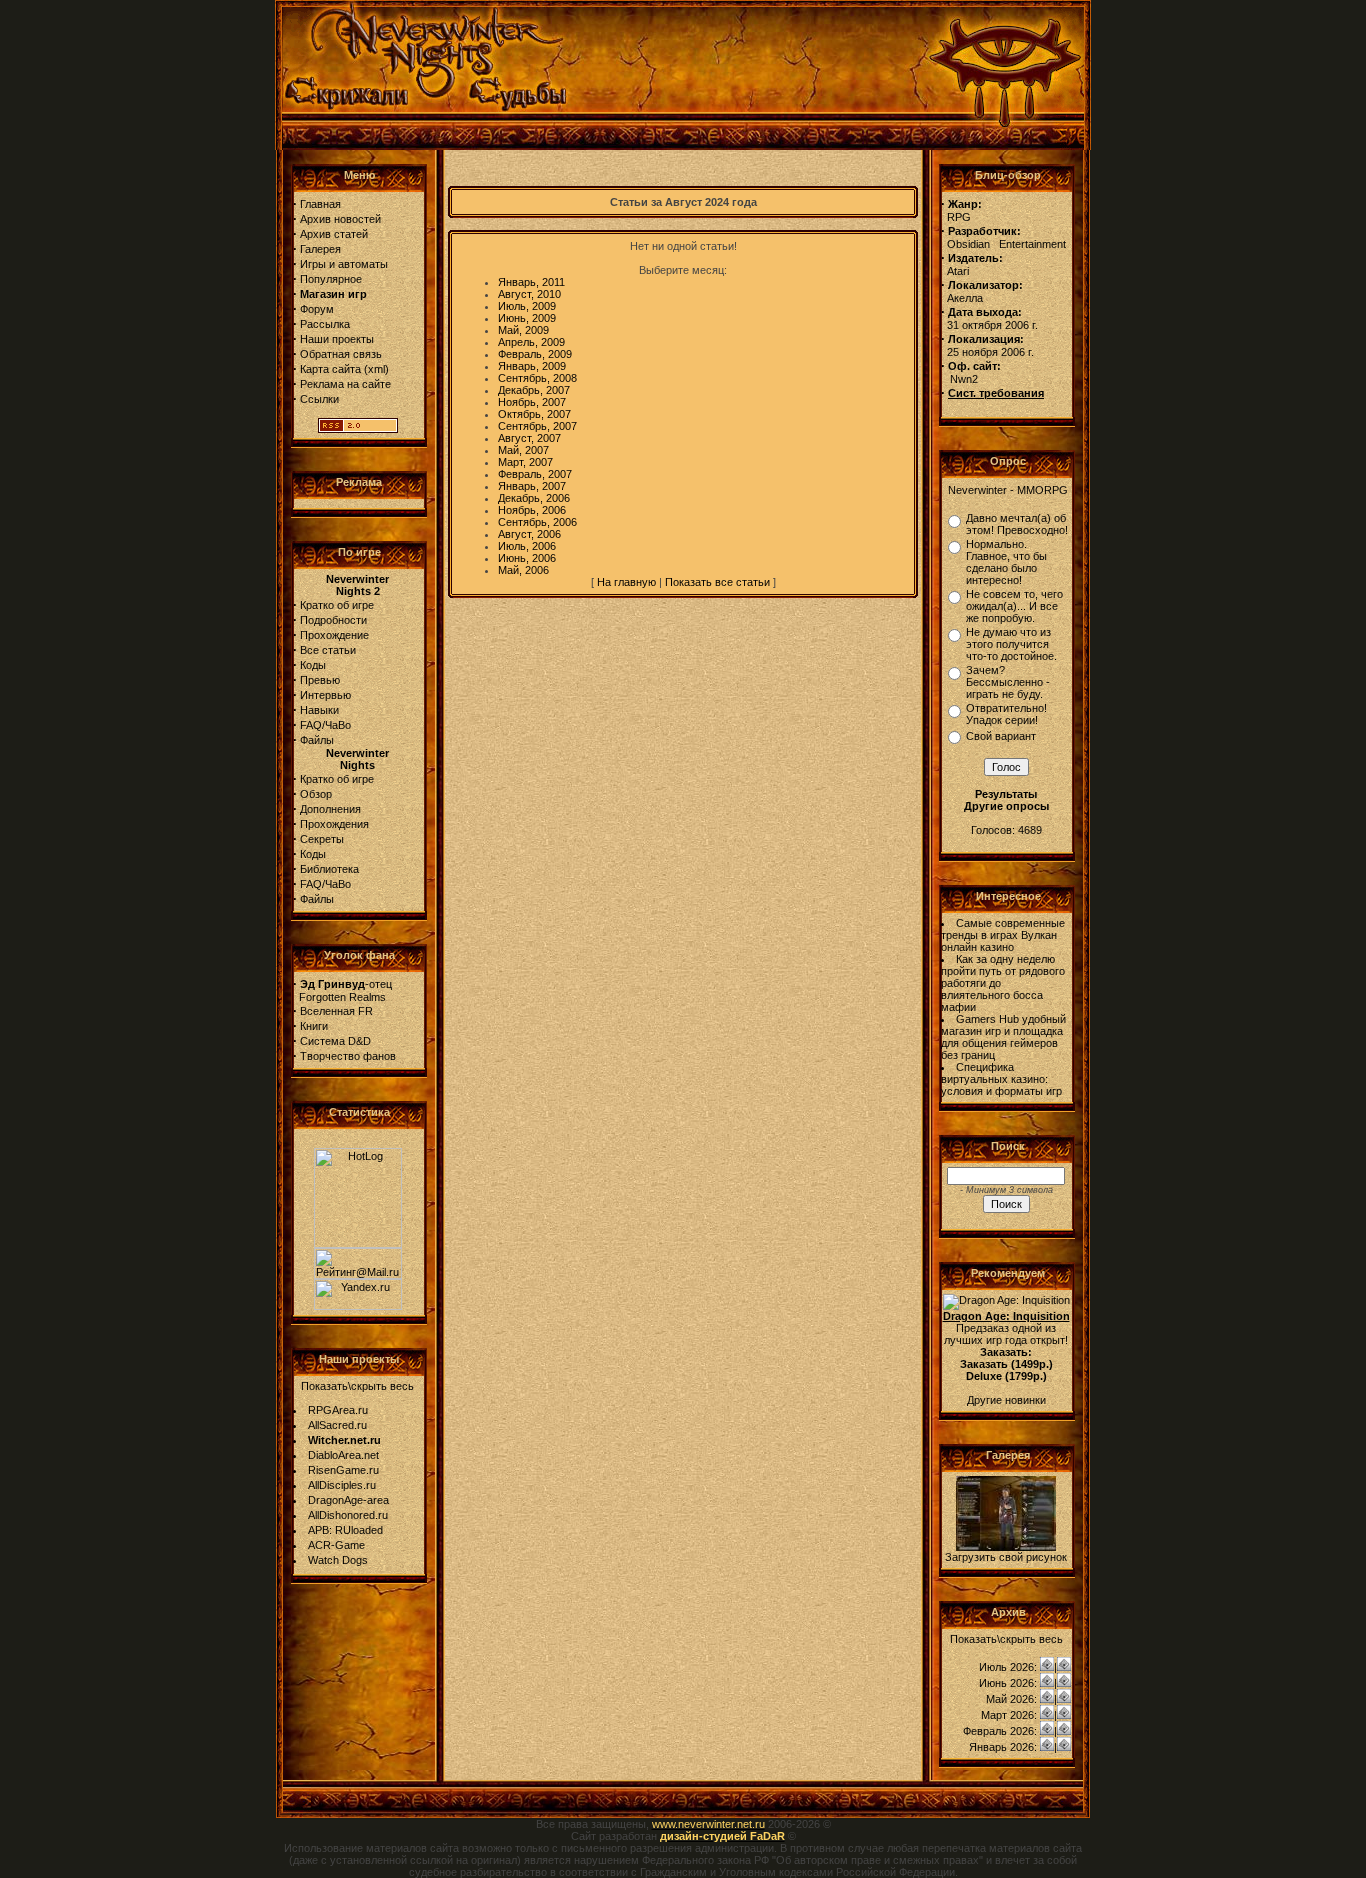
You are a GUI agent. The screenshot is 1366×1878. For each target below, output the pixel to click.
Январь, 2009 (532, 366)
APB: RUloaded (345, 1530)
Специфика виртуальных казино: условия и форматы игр (1001, 1079)
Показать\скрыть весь (357, 1386)
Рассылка (325, 324)
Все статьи (328, 650)
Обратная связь (341, 354)
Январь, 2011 (531, 282)
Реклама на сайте (345, 384)
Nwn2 (964, 379)
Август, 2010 (529, 294)
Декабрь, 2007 (534, 390)
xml (376, 369)
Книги (314, 1026)
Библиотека (329, 869)
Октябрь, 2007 (534, 414)
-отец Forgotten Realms (342, 990)
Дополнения (330, 809)
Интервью (325, 695)
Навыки (319, 710)
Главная (320, 204)
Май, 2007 (523, 450)
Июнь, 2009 (527, 318)
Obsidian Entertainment (1006, 244)
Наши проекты (337, 339)
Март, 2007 (525, 462)
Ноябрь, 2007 (532, 402)
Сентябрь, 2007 (537, 426)
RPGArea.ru (338, 1410)
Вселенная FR (336, 1011)
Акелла (965, 298)
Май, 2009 (523, 330)
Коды (313, 665)
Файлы (317, 740)
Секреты (322, 839)
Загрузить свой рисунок (1006, 1557)
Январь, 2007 (532, 486)
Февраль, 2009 (535, 354)
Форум (317, 309)
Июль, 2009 (527, 306)
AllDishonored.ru (348, 1515)
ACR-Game (336, 1545)
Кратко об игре (337, 605)
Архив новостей (340, 219)
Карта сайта (330, 369)
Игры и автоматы (344, 264)
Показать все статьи (717, 582)
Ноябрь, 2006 (532, 510)
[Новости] (1047, 1667)
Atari (958, 271)
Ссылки (319, 399)
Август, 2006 (529, 534)
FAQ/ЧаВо (325, 725)
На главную (626, 582)
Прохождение (334, 635)
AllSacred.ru (337, 1425)
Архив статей (334, 234)
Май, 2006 (523, 570)
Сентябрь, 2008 (537, 378)
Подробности (333, 620)
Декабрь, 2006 (534, 498)
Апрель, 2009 (531, 342)
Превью (320, 680)
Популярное (331, 279)
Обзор (316, 794)
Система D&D (335, 1041)
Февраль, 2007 (535, 474)
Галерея (320, 249)
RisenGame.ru (343, 1470)
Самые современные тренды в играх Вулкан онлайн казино (1003, 935)
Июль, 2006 (527, 546)
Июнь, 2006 (527, 558)
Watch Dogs (338, 1560)
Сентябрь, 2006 (537, 522)
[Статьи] (1064, 1667)
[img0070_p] (1006, 1547)
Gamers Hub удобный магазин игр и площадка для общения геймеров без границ (1003, 1037)
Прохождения (334, 824)
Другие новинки (1006, 1400)
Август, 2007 (529, 438)
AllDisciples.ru (342, 1485)
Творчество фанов (348, 1056)
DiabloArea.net (343, 1455)
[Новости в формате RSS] (358, 429)
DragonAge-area (348, 1500)
